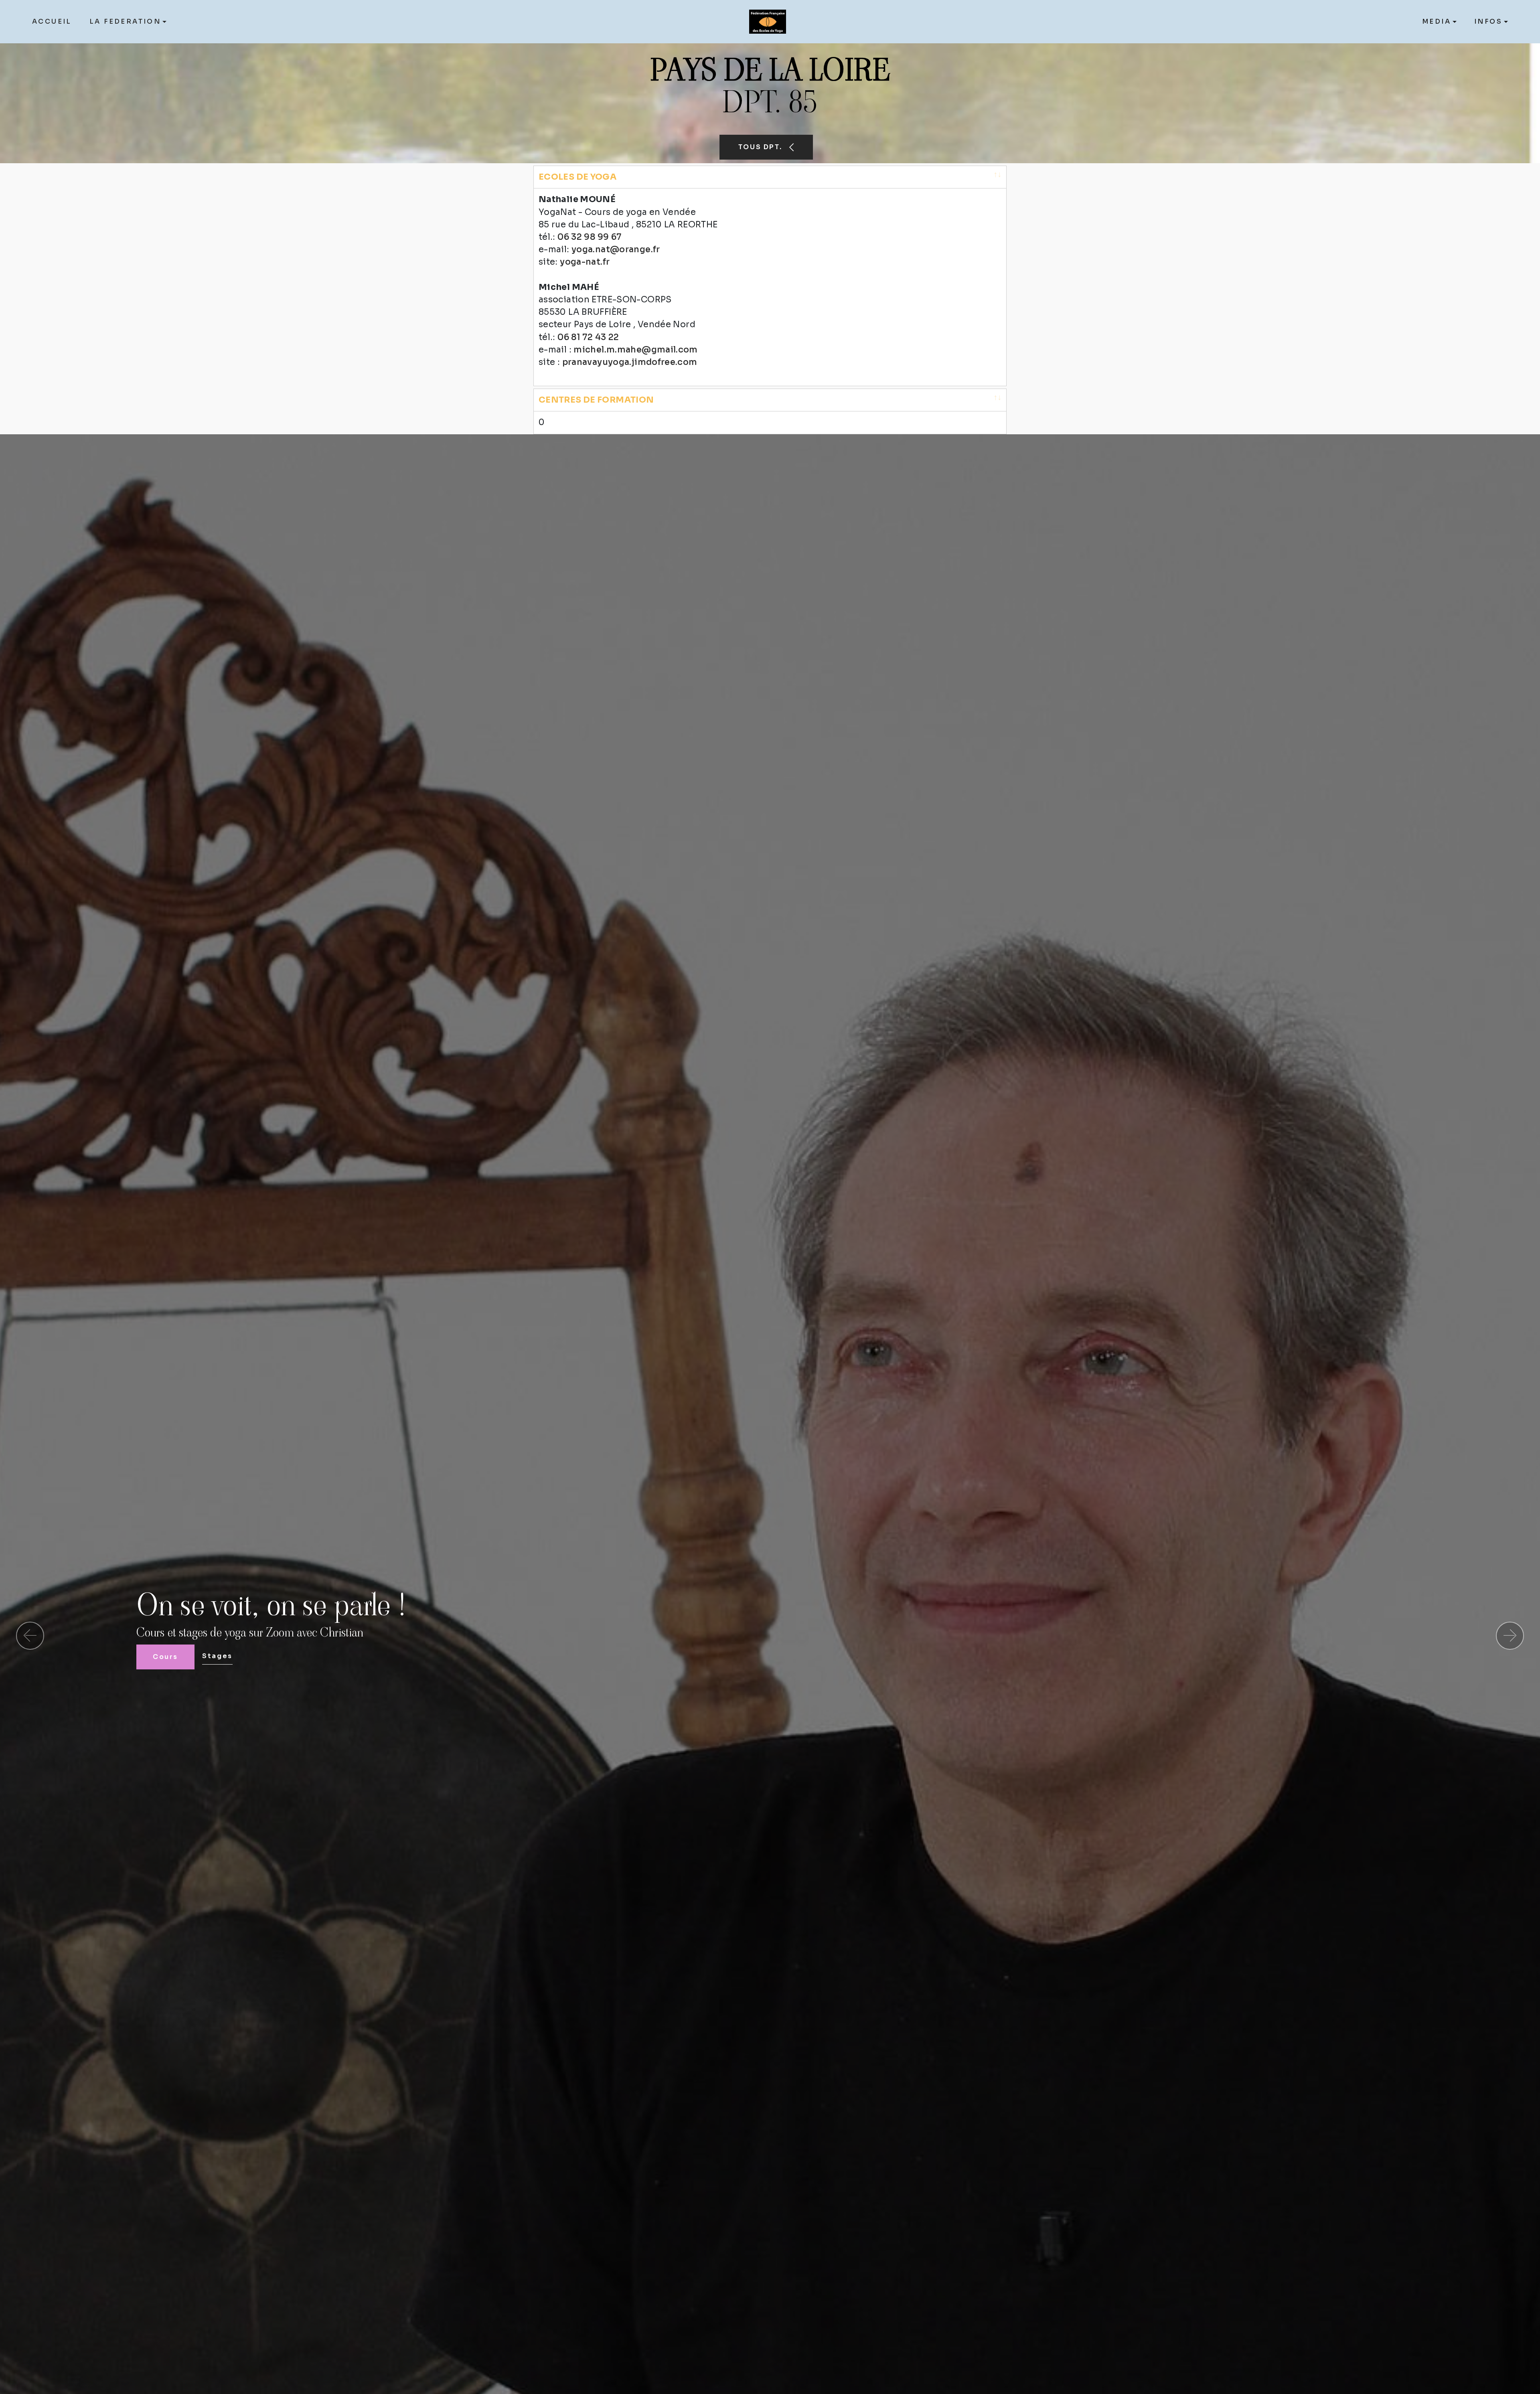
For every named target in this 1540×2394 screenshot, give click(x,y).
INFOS (1488, 21)
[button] (30, 1636)
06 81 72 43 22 (588, 337)
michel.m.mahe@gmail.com (636, 350)
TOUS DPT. (759, 147)
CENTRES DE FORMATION (596, 400)
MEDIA (1437, 21)
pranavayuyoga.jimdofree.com (630, 362)
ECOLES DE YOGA (577, 177)
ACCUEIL (52, 21)
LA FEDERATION (125, 21)
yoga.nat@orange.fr (616, 249)
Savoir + (170, 1657)
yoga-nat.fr (585, 262)
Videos (227, 1656)
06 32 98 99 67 (589, 237)
